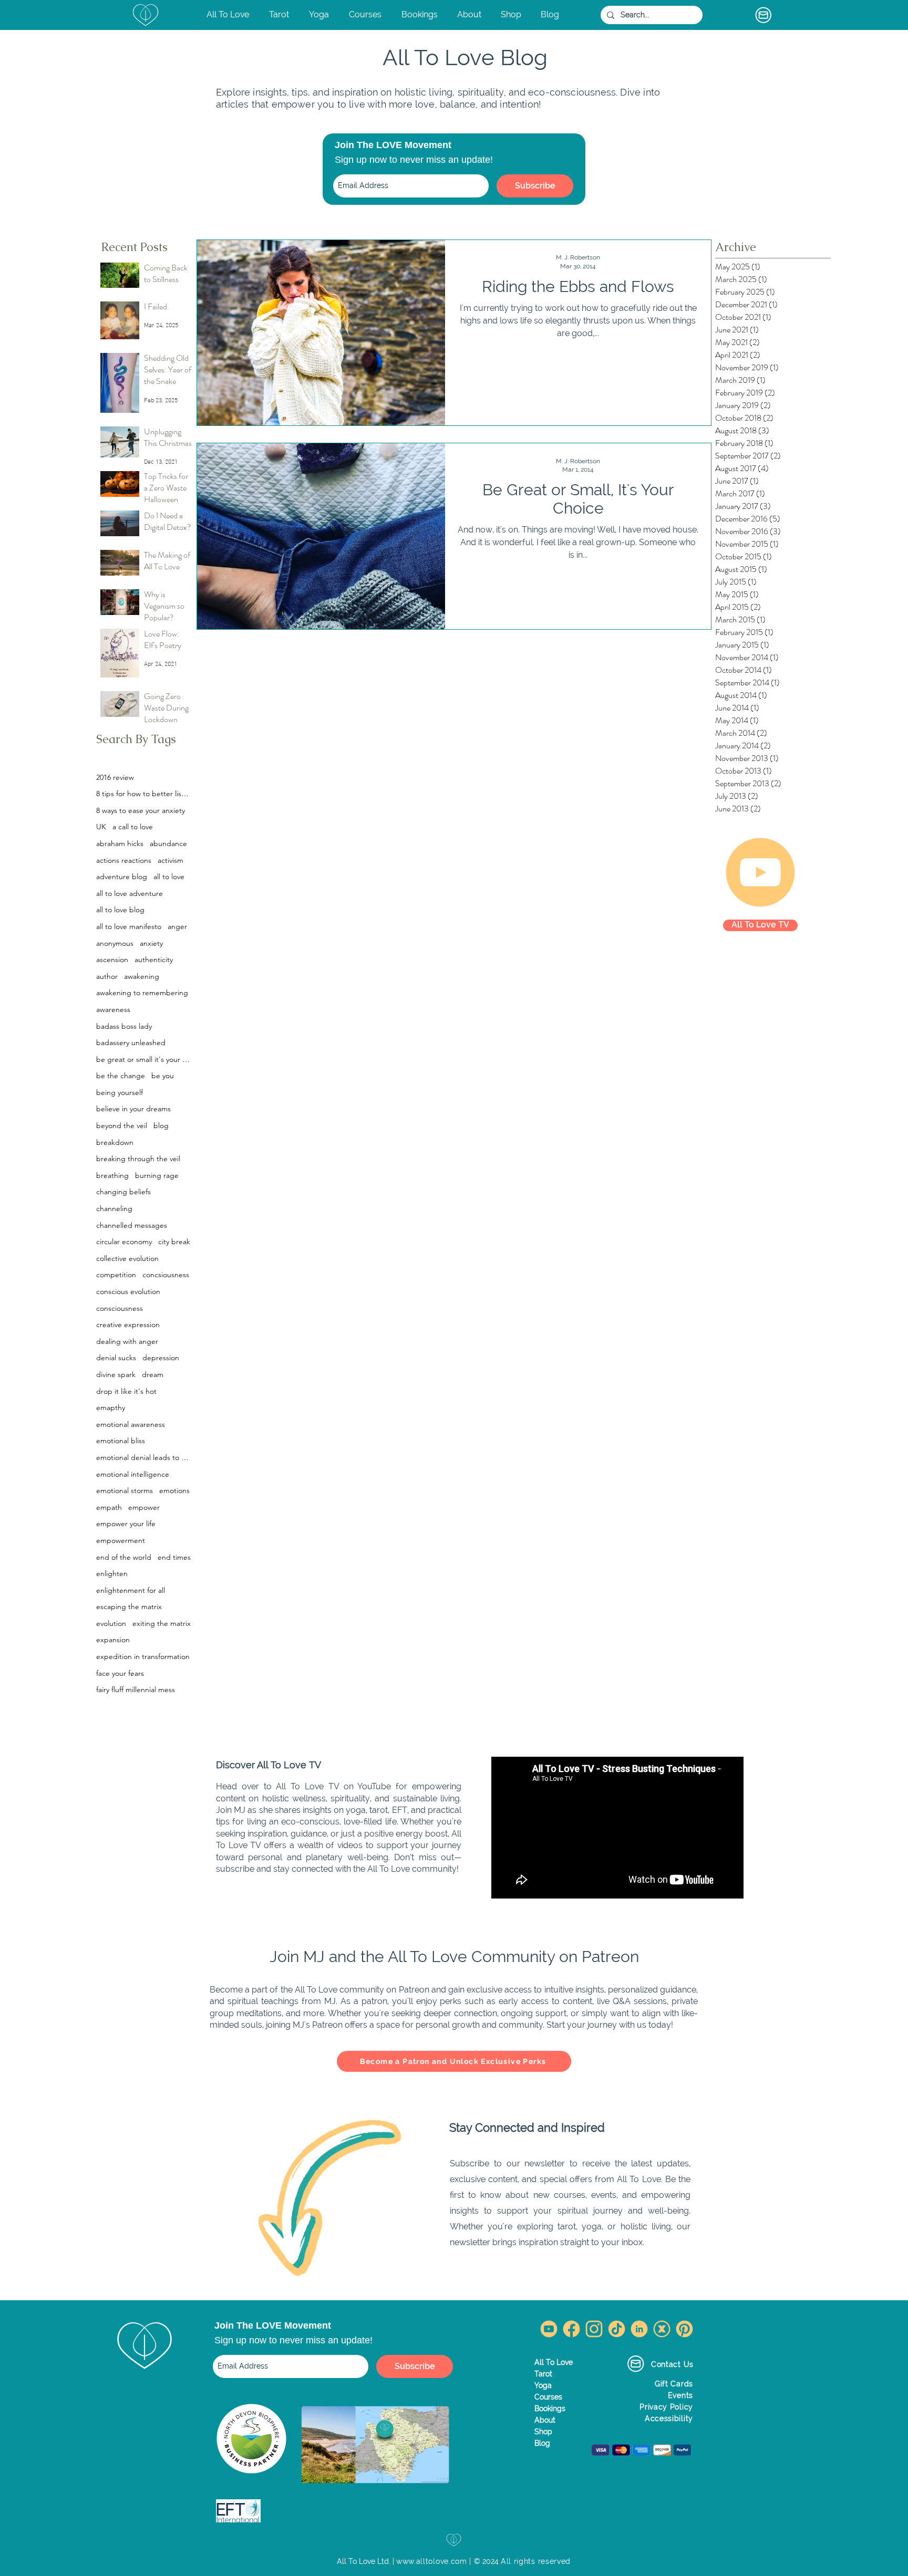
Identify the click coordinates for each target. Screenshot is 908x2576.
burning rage (157, 1175)
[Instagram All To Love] (594, 2329)
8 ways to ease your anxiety (141, 810)
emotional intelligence (133, 1474)
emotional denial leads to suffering (143, 1457)
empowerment (121, 1540)
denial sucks (116, 1358)
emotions (174, 1490)
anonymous (115, 943)
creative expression (128, 1324)
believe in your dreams (133, 1109)
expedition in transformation (143, 1656)
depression (161, 1358)
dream (153, 1374)
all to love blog (120, 910)
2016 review (115, 777)
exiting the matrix (162, 1623)
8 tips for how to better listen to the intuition (143, 794)
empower (144, 1507)
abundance (168, 843)
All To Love (554, 2362)
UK (101, 827)
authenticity (154, 960)
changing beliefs (123, 1192)
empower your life (126, 1524)
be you (163, 1076)
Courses (548, 2397)
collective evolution (127, 1258)
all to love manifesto (129, 926)
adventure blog (122, 877)
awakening (142, 976)
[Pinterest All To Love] (684, 2329)
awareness (113, 1009)
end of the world (124, 1557)
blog (161, 1125)
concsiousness (166, 1275)
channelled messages (132, 1225)
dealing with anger (127, 1341)
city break (174, 1242)
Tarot (543, 2374)
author (107, 976)
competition (116, 1275)
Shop (543, 2432)
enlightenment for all (131, 1590)
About (545, 2420)
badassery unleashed (131, 1042)
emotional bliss (121, 1441)
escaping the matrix (129, 1607)
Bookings (550, 2408)
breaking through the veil (138, 1159)
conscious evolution (128, 1291)
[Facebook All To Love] (571, 2329)
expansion (113, 1640)
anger (177, 926)
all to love (169, 877)
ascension (112, 960)
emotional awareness (131, 1424)
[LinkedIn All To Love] (639, 2329)
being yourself (120, 1092)
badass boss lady (124, 1026)
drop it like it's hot (126, 1391)
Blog (542, 2443)
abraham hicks (120, 843)
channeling (114, 1208)
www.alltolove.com (432, 2561)
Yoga (543, 2385)
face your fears (120, 1673)
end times (174, 1557)
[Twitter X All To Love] (662, 2329)
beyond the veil (122, 1125)
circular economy (124, 1242)
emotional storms (125, 1490)
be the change (121, 1076)
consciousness (120, 1308)
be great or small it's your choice (143, 1059)
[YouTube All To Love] (549, 2329)
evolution (111, 1623)
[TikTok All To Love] (617, 2329)
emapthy (111, 1407)
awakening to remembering (142, 993)
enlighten (112, 1573)
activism (171, 860)
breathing (112, 1175)
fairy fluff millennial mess (136, 1689)
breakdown (115, 1142)
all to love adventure (130, 893)
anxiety (151, 943)
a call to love (133, 827)
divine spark (116, 1374)
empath (109, 1507)
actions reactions (124, 860)
